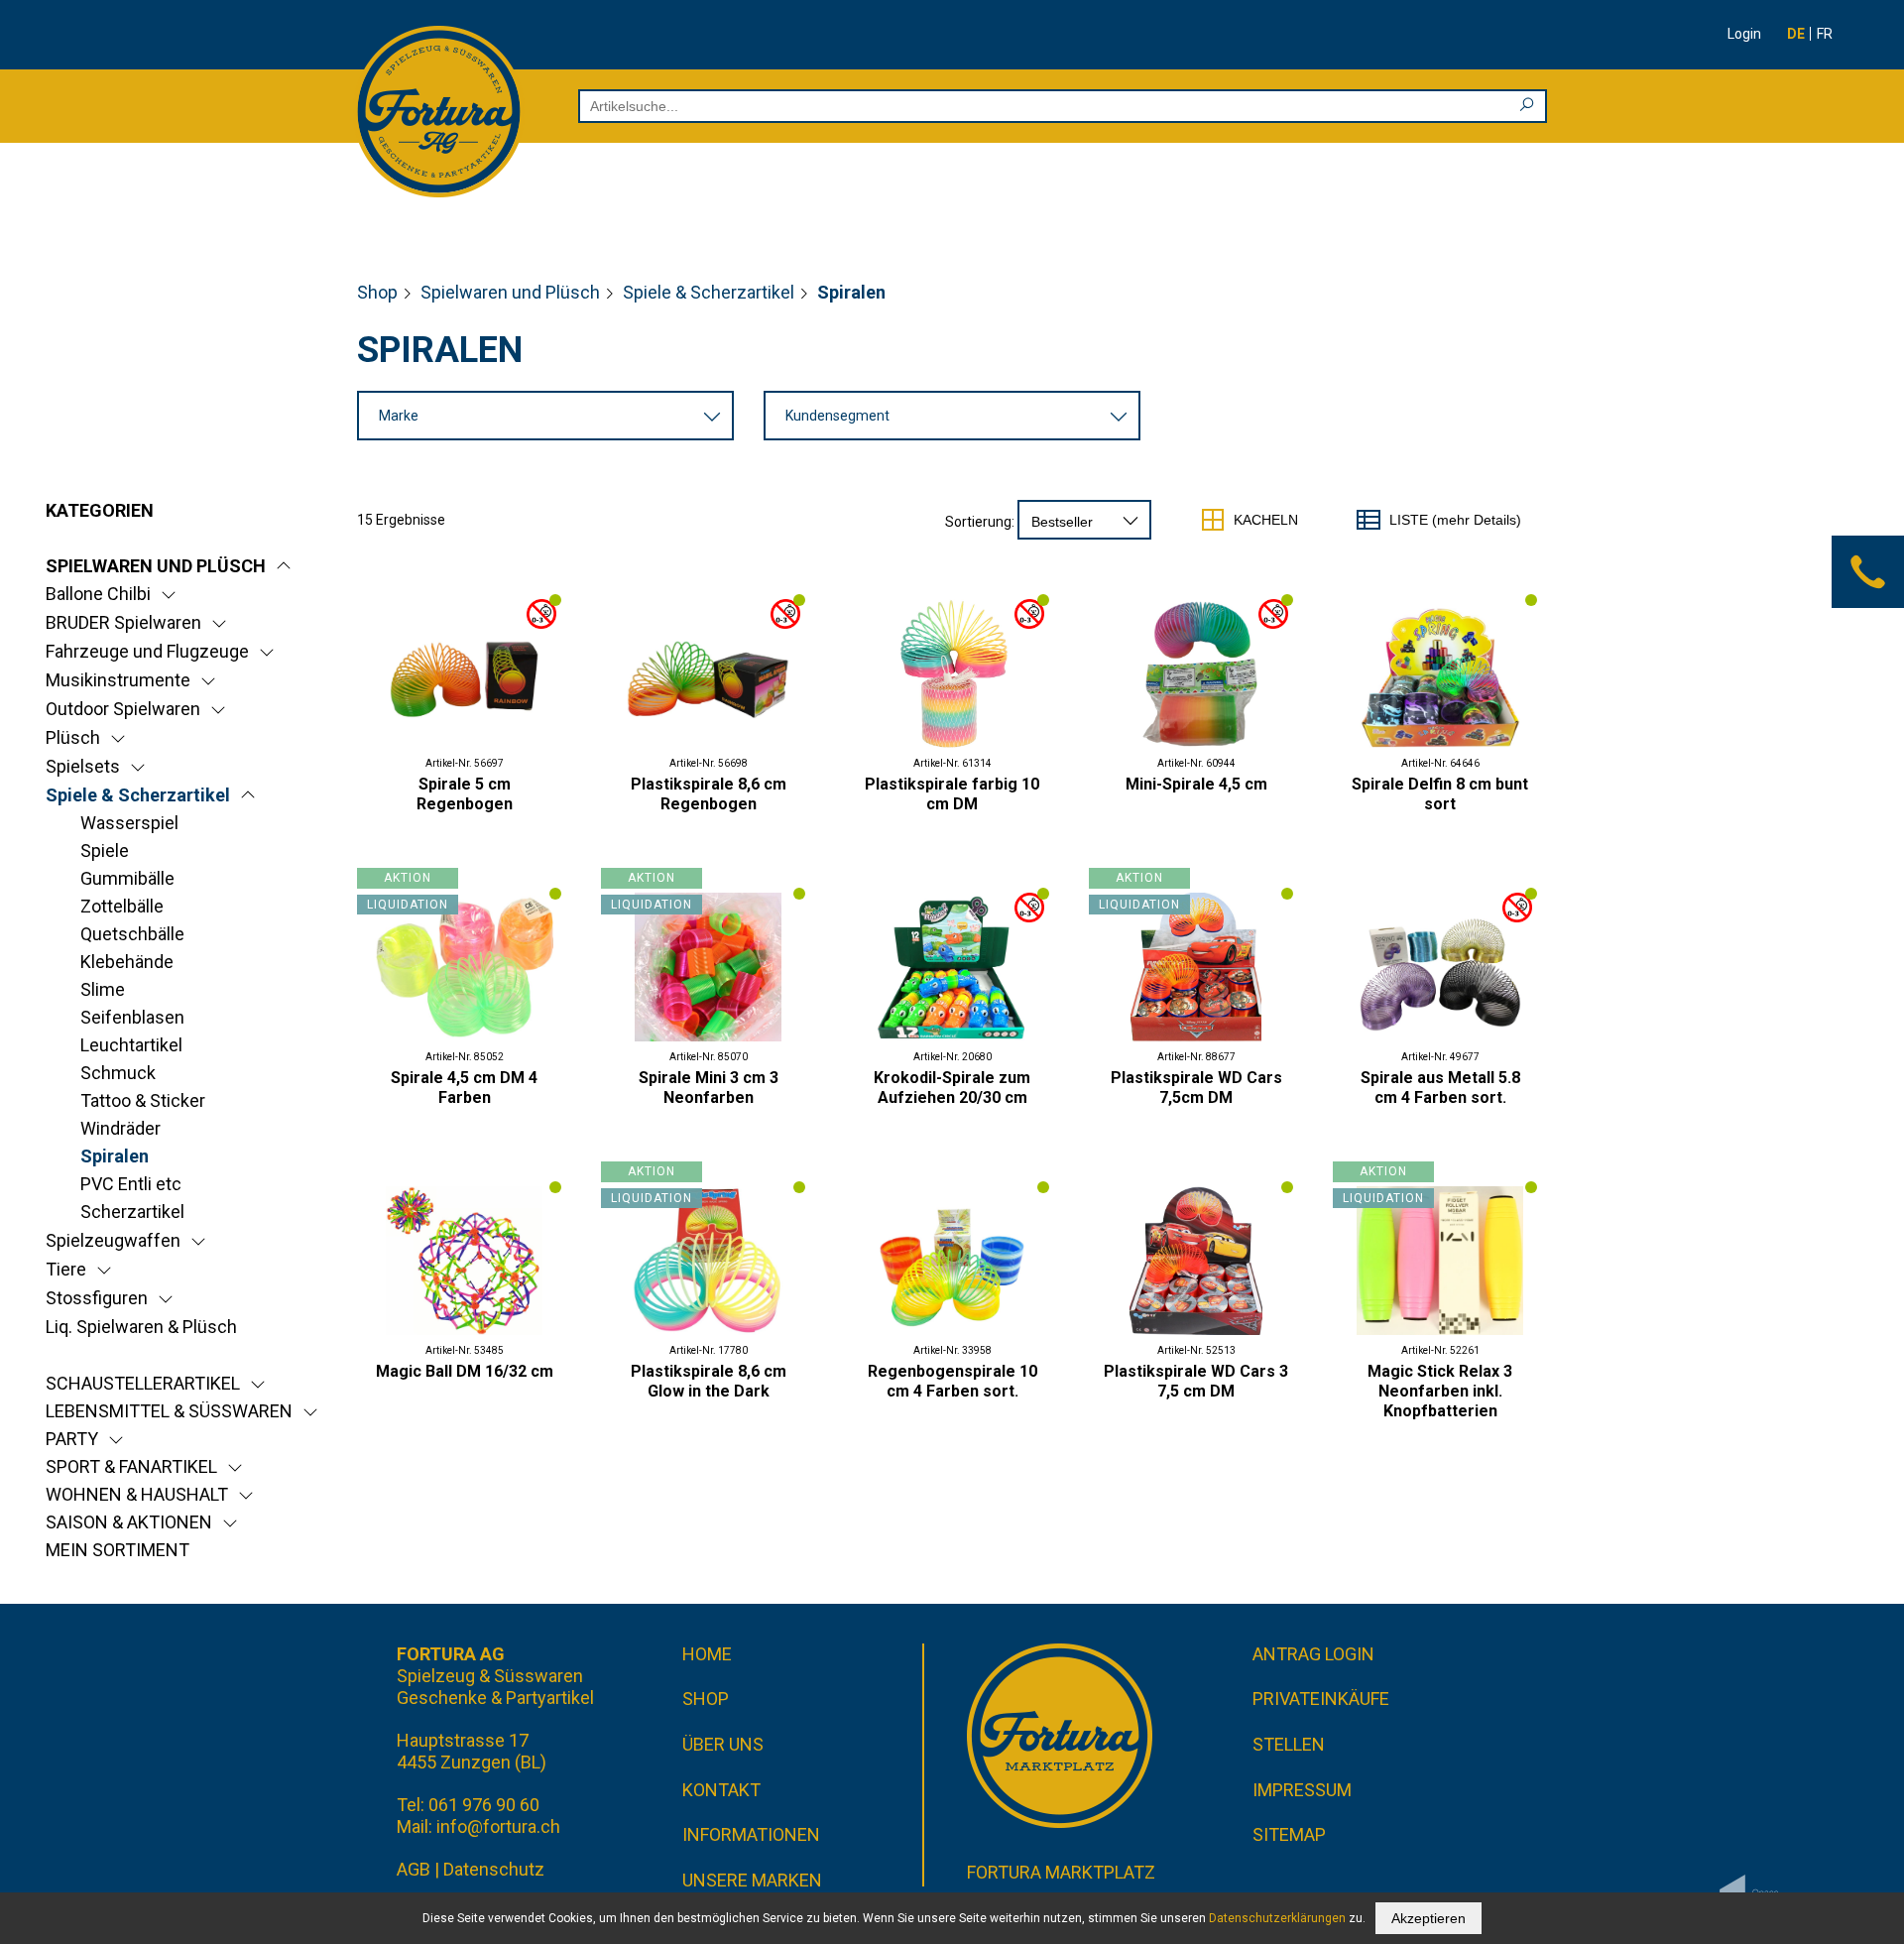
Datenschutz (494, 1869)
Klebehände (127, 962)
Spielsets (83, 766)
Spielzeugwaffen (113, 1240)
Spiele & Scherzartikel (709, 292)
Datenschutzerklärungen (1277, 1918)
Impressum (1302, 1790)
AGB (414, 1869)
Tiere (66, 1269)
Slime (103, 989)
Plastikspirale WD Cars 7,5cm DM (1196, 1088)
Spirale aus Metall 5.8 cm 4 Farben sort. (1440, 1088)
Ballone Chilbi (98, 594)
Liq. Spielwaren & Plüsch (141, 1327)
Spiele (105, 850)
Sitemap (1289, 1834)
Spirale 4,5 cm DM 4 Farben (464, 1088)
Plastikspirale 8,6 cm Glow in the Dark (709, 1381)
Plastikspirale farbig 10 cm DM (952, 794)
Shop (377, 292)
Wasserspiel (129, 823)
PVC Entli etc (131, 1184)
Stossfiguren (97, 1298)
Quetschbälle (132, 934)
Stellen (1289, 1744)
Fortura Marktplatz (1061, 1872)
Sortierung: (980, 522)
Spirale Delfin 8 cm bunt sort (1440, 794)
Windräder (120, 1128)
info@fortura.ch (498, 1826)
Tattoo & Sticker (143, 1100)
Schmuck (118, 1073)
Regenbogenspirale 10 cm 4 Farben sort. (952, 1381)
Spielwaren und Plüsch (510, 292)
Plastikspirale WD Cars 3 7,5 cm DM (1196, 1381)
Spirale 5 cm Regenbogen (465, 794)
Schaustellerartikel (143, 1383)
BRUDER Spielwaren (123, 622)
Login (1744, 34)
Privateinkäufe (1321, 1699)
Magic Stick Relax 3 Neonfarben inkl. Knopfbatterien (1440, 1391)
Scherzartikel (132, 1212)
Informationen (751, 1834)
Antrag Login (1313, 1654)
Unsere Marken (752, 1880)
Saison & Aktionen (129, 1522)
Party (72, 1439)
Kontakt (721, 1790)
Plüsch (73, 737)
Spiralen (115, 1156)
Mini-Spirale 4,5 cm (1196, 784)
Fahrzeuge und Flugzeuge (147, 651)
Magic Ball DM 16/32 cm (465, 1371)
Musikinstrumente (118, 680)
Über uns (723, 1744)
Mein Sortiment (118, 1550)
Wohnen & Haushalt (137, 1494)
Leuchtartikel (131, 1045)
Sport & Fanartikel (131, 1466)
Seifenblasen (132, 1017)
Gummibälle (127, 878)
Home (707, 1654)
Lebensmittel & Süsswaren (169, 1411)
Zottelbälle (122, 906)
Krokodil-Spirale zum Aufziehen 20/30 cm (952, 1088)
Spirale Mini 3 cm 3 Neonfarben (709, 1088)
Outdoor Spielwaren (123, 709)
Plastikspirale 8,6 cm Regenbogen (709, 794)
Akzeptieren (1428, 1918)
